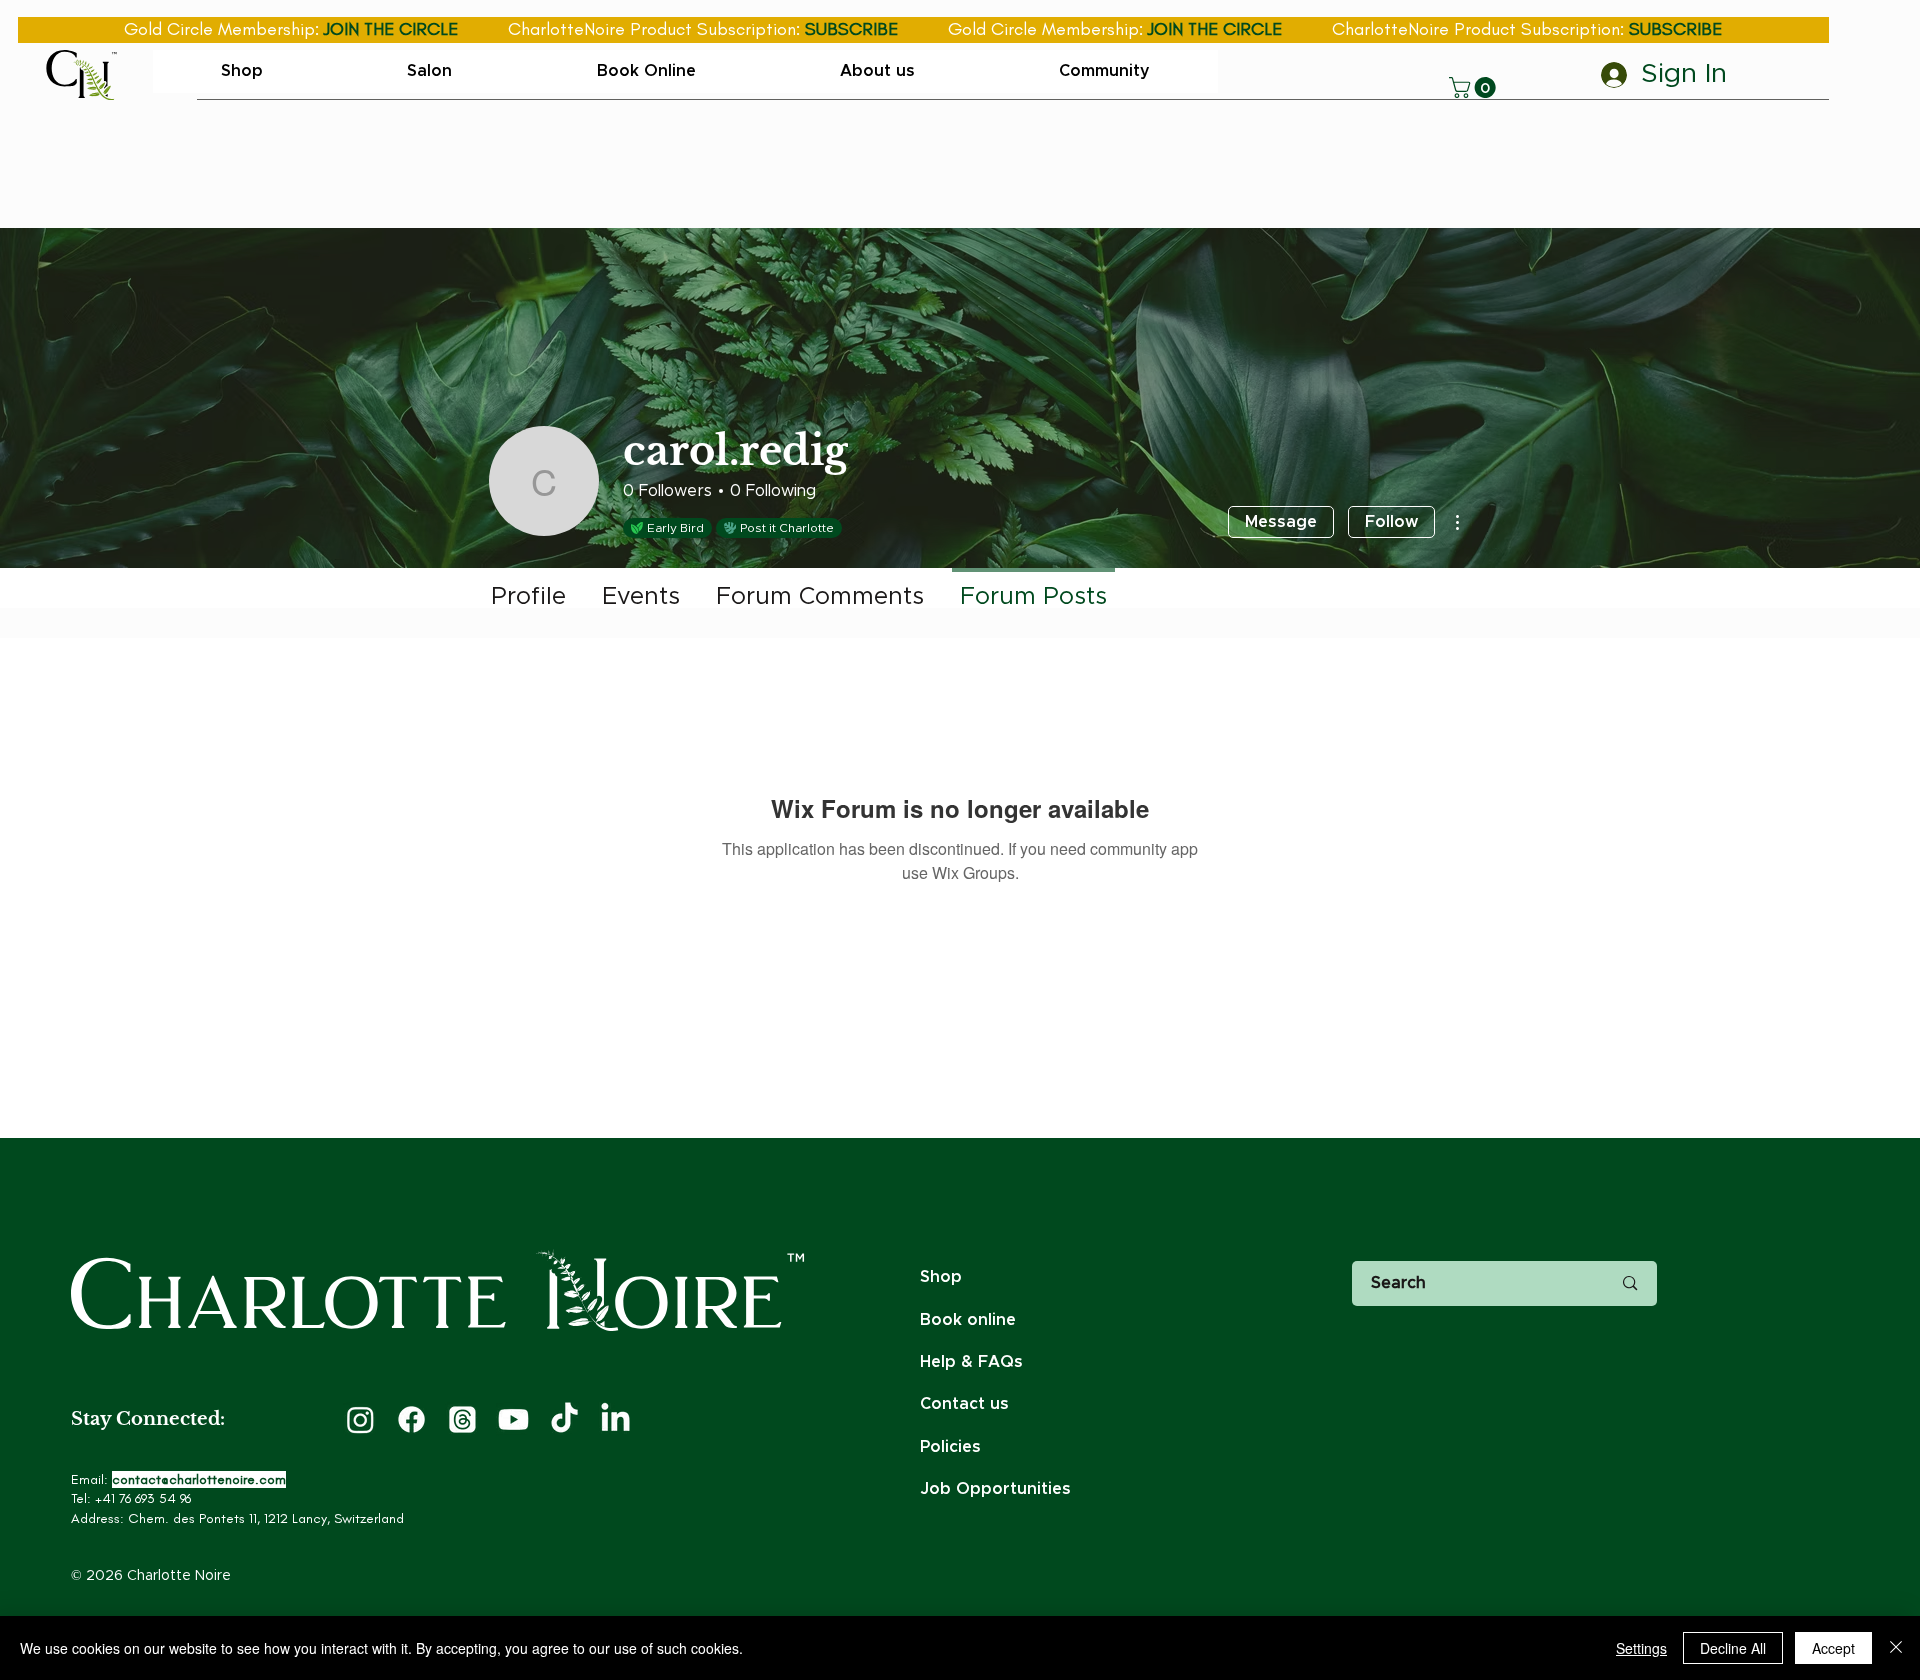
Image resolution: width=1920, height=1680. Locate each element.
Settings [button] (1641, 1648)
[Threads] (462, 1419)
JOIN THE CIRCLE (391, 29)
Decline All (1733, 1648)
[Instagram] (360, 1419)
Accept (1833, 1648)
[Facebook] (411, 1419)
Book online (968, 1320)
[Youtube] (513, 1419)
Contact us (964, 1404)
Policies (950, 1447)
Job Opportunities (995, 1489)
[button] (1475, 87)
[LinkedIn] (615, 1419)
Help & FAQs (971, 1362)
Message (1281, 522)
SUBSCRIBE (851, 29)
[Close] (1896, 1648)
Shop (941, 1277)
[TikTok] (564, 1419)
